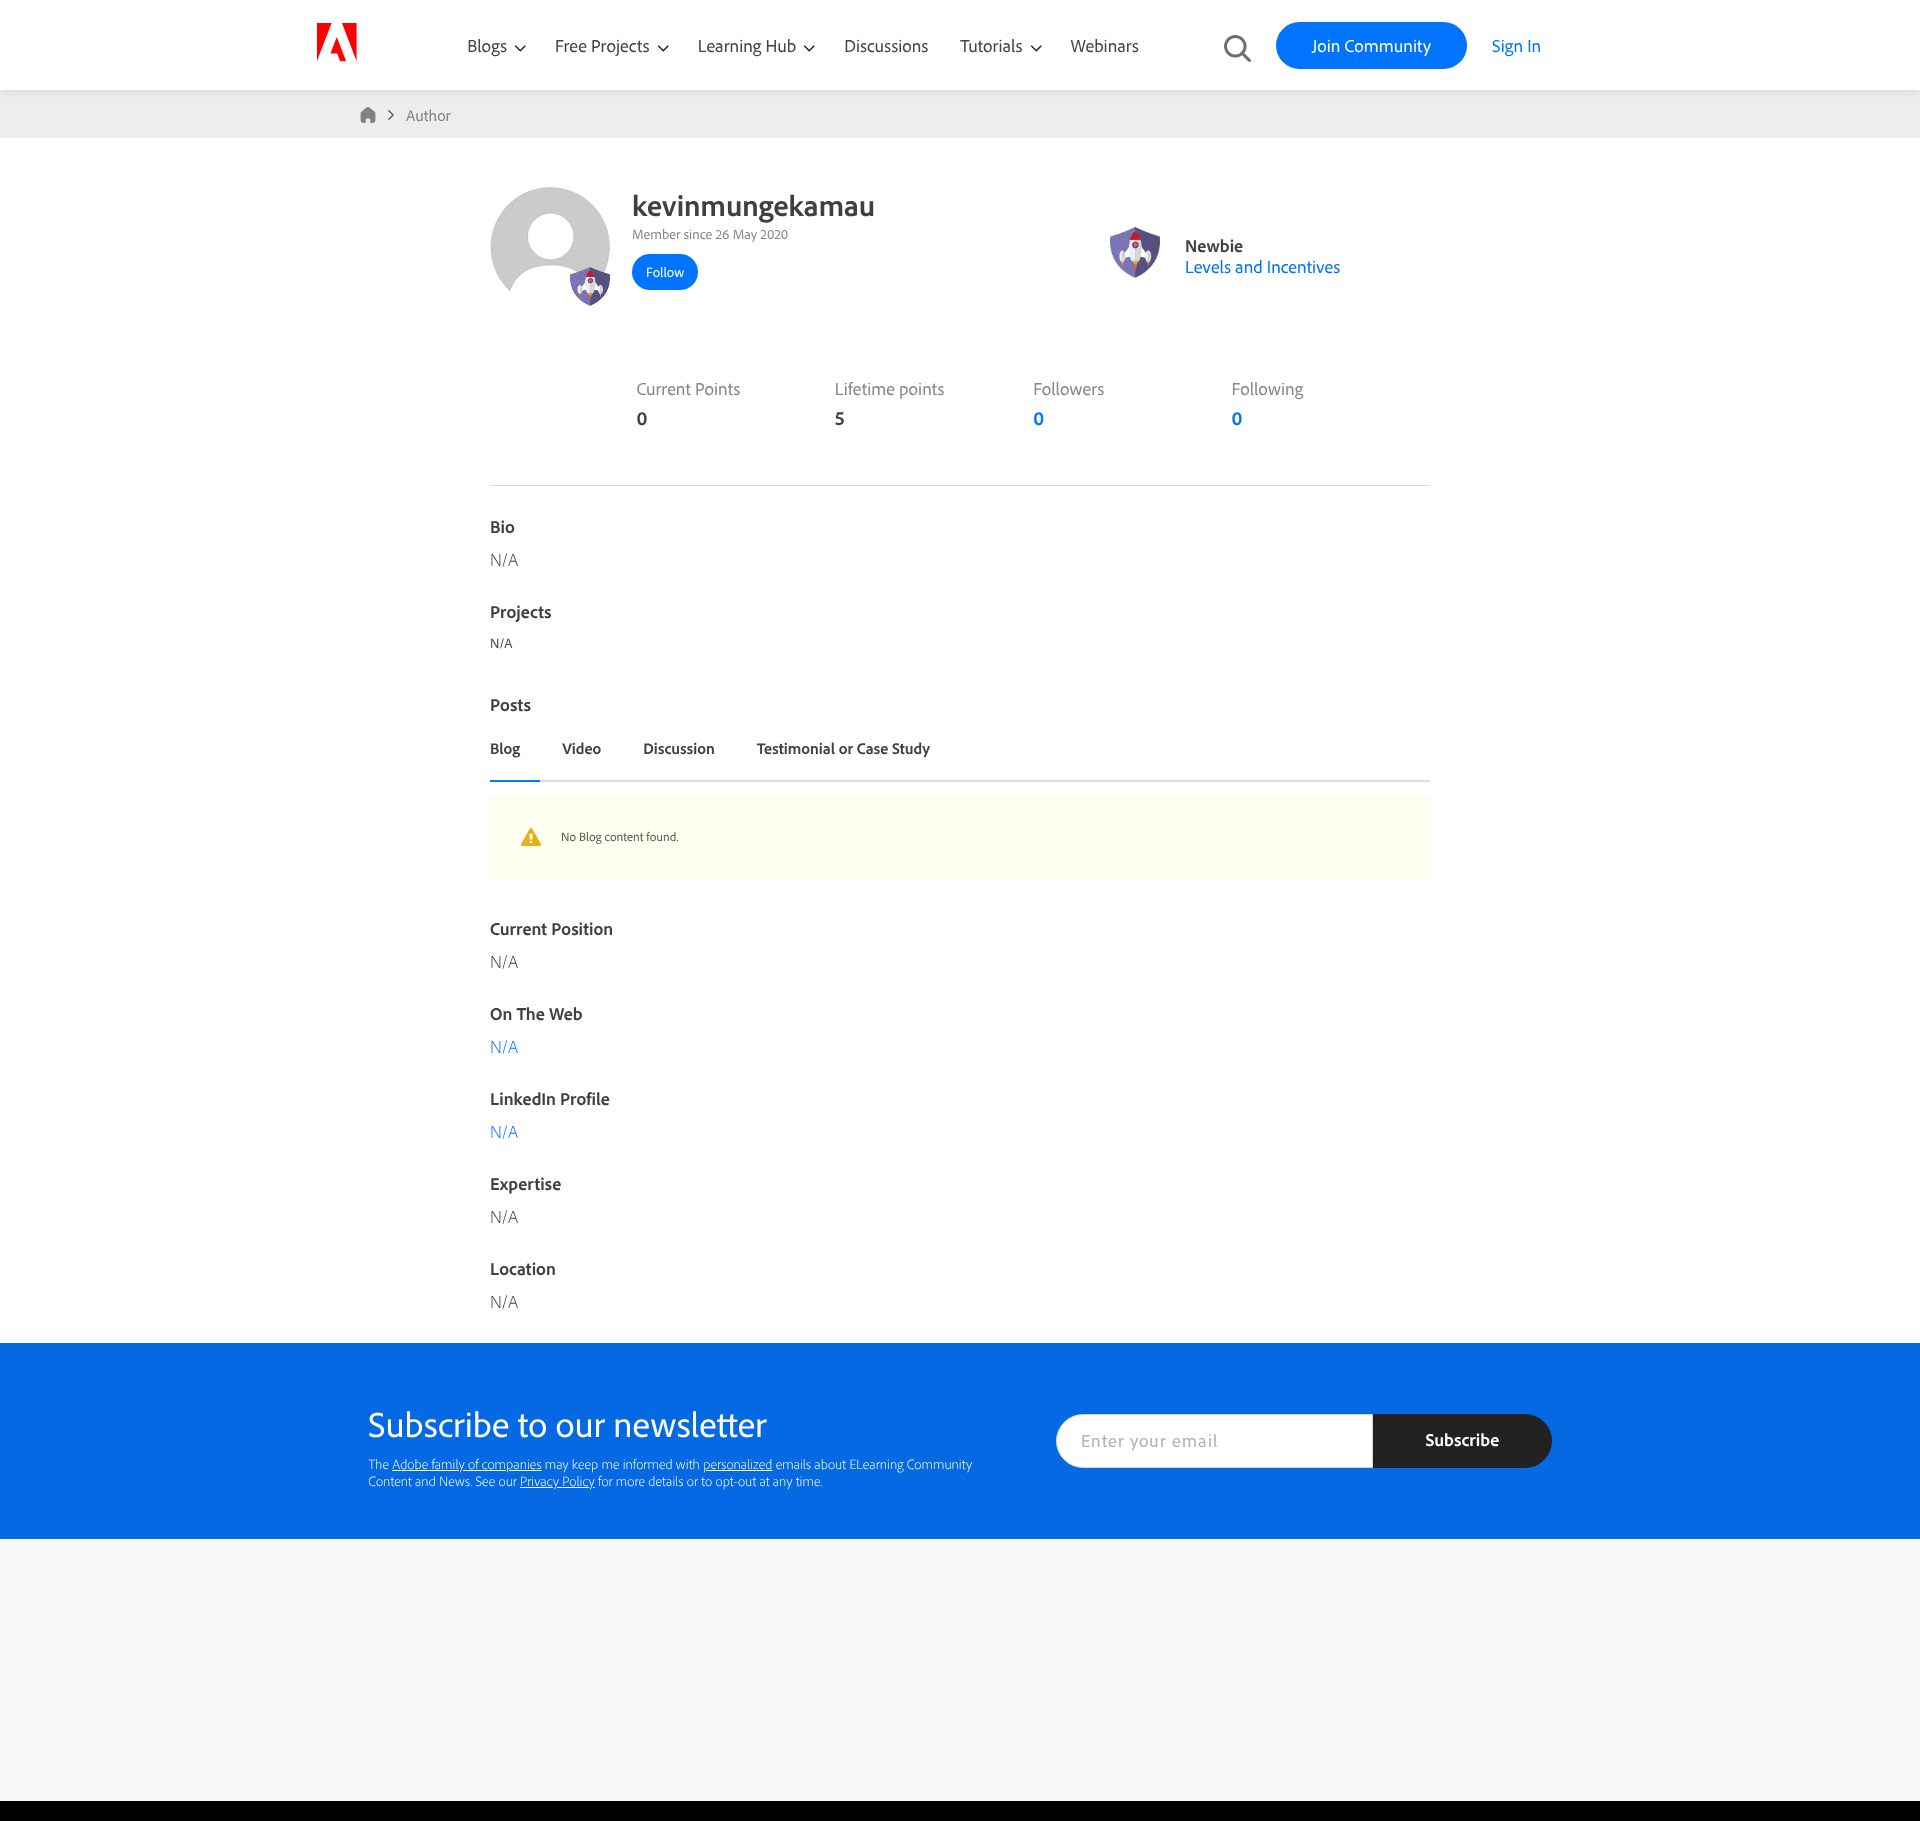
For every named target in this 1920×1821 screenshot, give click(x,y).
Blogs (487, 45)
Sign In (1516, 45)
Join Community (1371, 45)
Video (581, 748)
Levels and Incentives (1262, 266)
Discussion (679, 748)
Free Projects (604, 45)
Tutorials (993, 45)
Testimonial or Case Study (843, 748)
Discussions (886, 45)
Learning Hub (749, 45)
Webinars (1105, 45)
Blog (505, 748)
